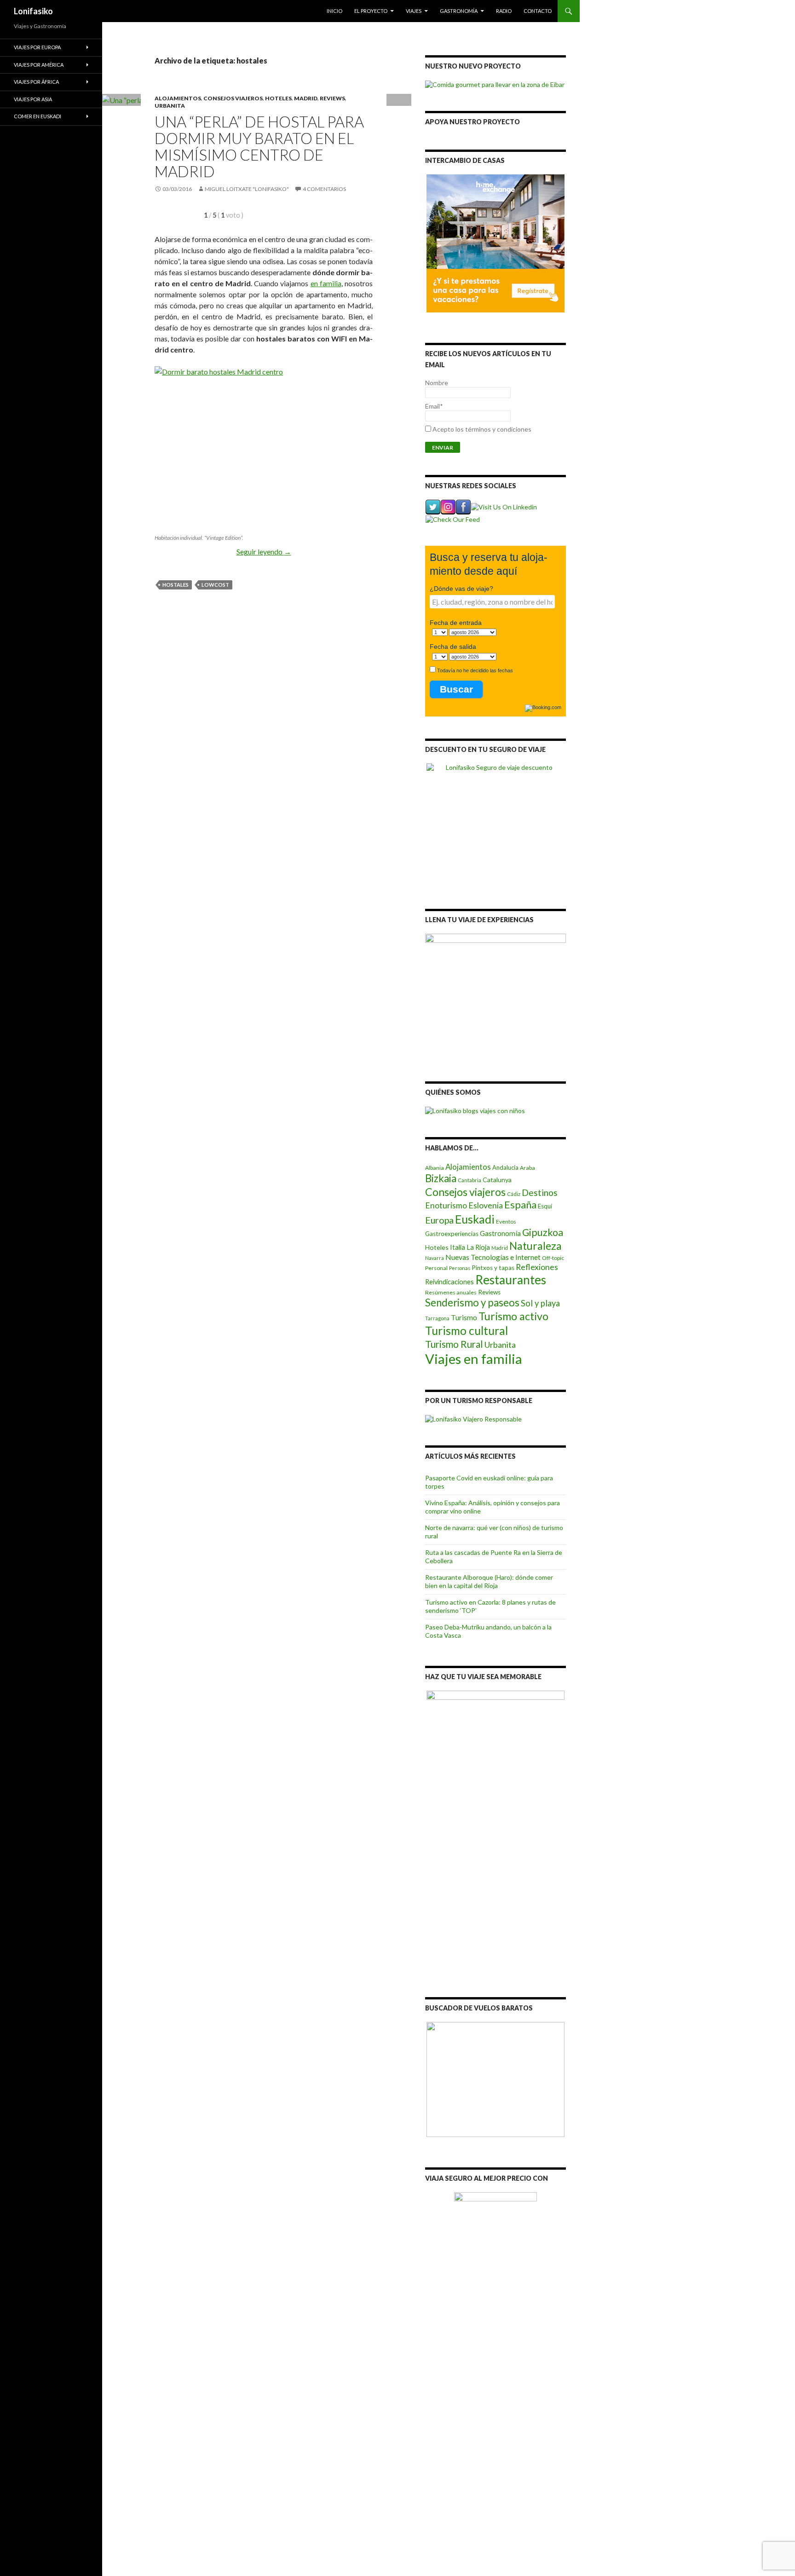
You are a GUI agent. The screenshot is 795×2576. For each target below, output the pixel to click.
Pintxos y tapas (493, 1268)
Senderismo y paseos (472, 1302)
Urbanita (170, 106)
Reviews (332, 98)
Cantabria (470, 1180)
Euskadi (475, 1219)
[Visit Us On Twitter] (433, 506)
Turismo (464, 1317)
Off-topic (553, 1258)
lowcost (215, 585)
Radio (504, 11)
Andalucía (505, 1167)
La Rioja (478, 1247)
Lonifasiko (33, 11)
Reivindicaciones (449, 1282)
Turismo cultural (467, 1331)
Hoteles (278, 98)
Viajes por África (36, 82)
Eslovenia (486, 1205)
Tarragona (437, 1318)
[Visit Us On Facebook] (463, 506)
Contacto (538, 11)
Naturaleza (536, 1246)
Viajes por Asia (33, 99)
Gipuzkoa (543, 1232)
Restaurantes (511, 1280)
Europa (439, 1220)
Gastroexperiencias (452, 1234)
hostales (176, 585)
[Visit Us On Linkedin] (504, 506)
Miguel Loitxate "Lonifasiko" (247, 189)
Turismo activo (513, 1316)
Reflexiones (537, 1267)
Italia (458, 1247)
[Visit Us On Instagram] (448, 506)
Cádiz (514, 1194)
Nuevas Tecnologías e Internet (493, 1257)
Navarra (435, 1258)
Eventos (506, 1222)
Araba (527, 1168)
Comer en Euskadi (37, 116)
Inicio (334, 11)
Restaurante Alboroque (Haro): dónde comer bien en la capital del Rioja (489, 1581)
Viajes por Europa (37, 47)
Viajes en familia (474, 1359)
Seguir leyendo (264, 552)
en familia (326, 283)
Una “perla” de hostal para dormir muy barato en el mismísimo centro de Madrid (259, 146)
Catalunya (497, 1180)
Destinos (540, 1193)
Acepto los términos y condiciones (482, 429)
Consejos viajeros (233, 98)
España (520, 1205)
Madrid (306, 98)
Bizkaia (441, 1178)
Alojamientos (178, 98)
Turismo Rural (454, 1344)
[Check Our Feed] (452, 518)
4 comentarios (324, 189)
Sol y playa (540, 1303)
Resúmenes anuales (451, 1292)
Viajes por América (39, 65)
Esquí (545, 1206)
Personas (460, 1268)
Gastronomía (459, 11)
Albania (435, 1168)
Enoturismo (446, 1205)
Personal (436, 1268)
